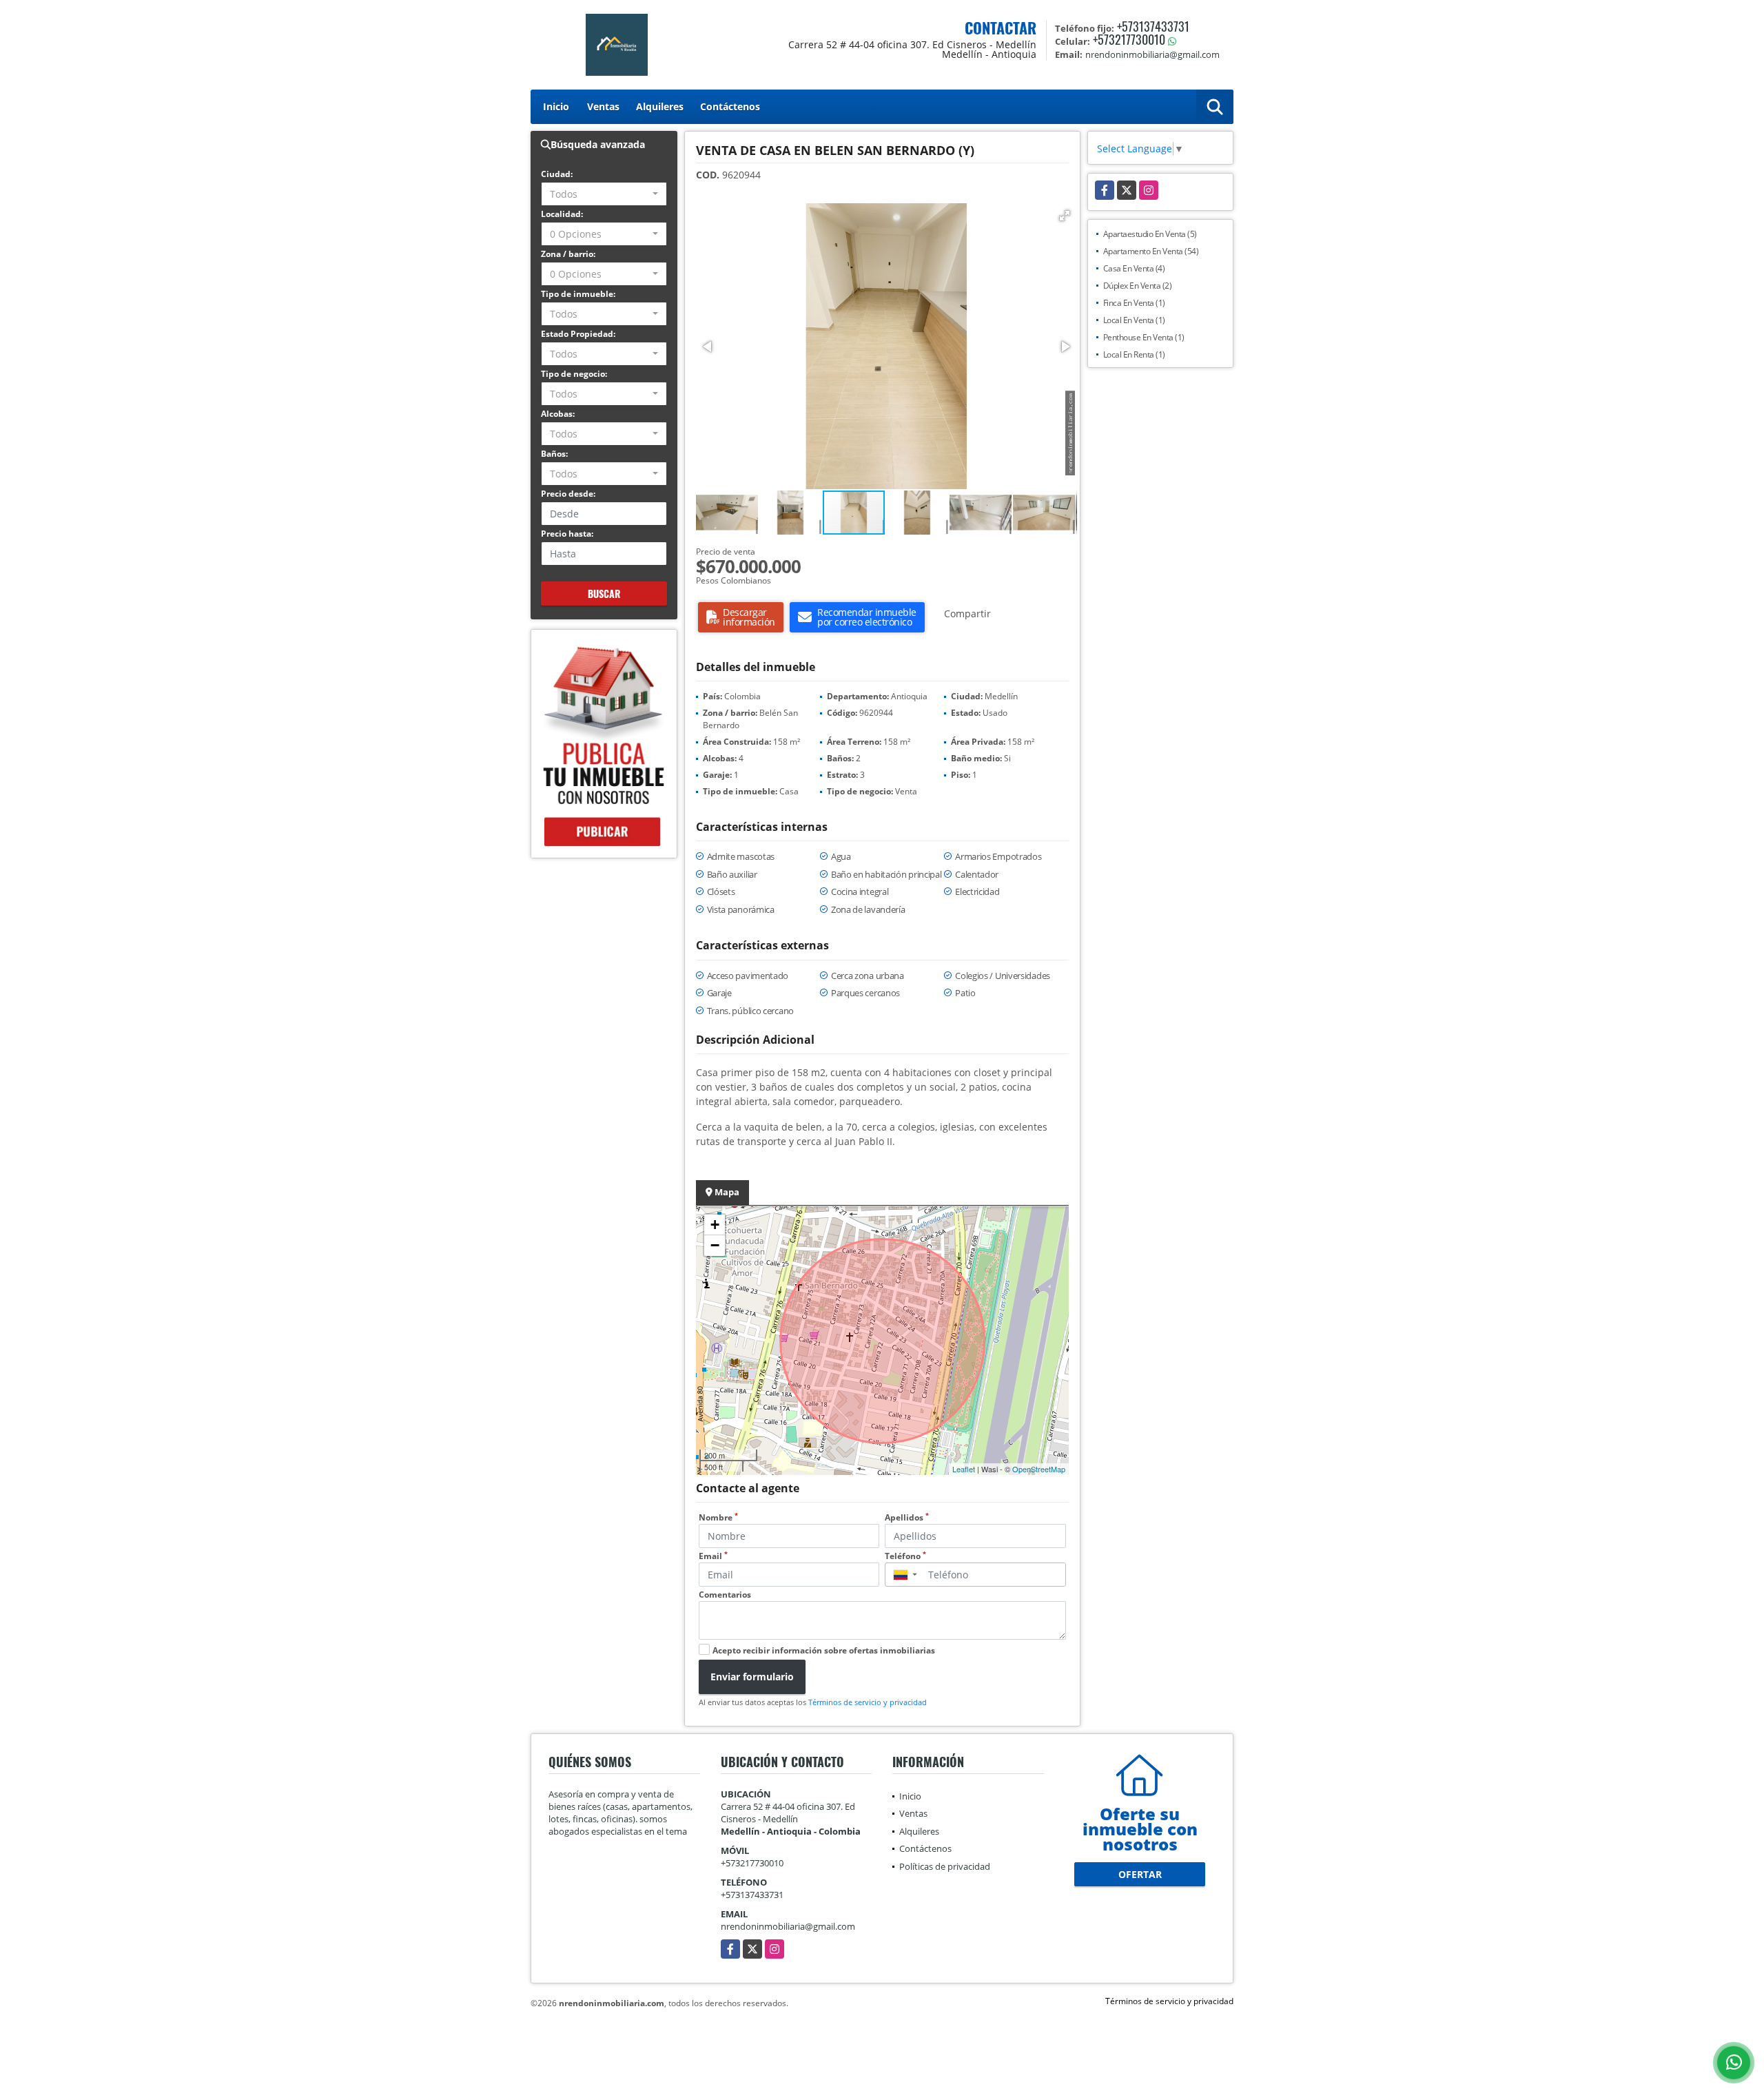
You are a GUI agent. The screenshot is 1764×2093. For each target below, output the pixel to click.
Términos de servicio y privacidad (868, 1702)
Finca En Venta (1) (1134, 303)
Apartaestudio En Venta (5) (1150, 234)
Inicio (556, 106)
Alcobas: (558, 414)
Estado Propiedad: (578, 334)
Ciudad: (557, 174)
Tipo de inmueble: (578, 294)
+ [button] (715, 1225)
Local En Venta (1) (1134, 320)
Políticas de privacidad (945, 1866)
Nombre (718, 1517)
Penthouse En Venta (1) (1144, 337)
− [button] (715, 1245)
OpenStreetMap (1039, 1469)
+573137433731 (1153, 26)
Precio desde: (568, 494)
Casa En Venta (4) (1134, 268)
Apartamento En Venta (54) (1151, 251)
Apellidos (907, 1517)
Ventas (603, 106)
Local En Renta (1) (1134, 354)
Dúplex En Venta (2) (1138, 286)
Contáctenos (730, 106)
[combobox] (604, 194)
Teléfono (905, 1556)
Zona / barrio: (568, 254)
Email (713, 1556)
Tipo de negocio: (574, 374)
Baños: (554, 454)
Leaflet (964, 1469)
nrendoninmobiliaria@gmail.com (788, 1926)
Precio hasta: (567, 534)
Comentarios (725, 1595)
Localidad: (562, 214)
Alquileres (660, 106)
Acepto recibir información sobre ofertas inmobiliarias (824, 1650)
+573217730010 (1129, 39)
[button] (1065, 216)
